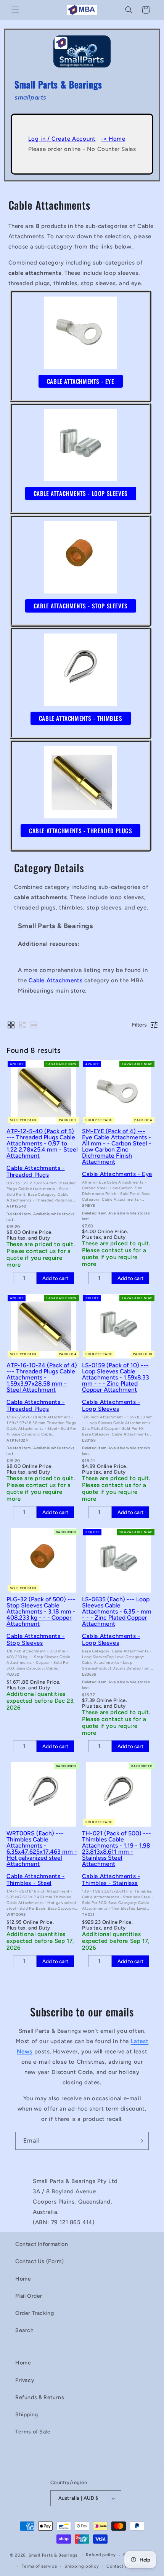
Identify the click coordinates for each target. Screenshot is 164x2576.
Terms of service (39, 2566)
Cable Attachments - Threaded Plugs (35, 1171)
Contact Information (42, 2244)
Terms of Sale (33, 2432)
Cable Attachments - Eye (117, 1174)
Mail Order (29, 2296)
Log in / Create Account (62, 139)
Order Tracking (35, 2313)
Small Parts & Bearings (53, 2555)
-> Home (113, 139)
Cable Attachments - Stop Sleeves (35, 1639)
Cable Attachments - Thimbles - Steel (35, 1880)
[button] (15, 10)
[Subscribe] (140, 2141)
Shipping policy (82, 2566)
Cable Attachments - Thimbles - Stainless (111, 1880)
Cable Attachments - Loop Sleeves (111, 1405)
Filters (139, 1025)
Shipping (27, 2415)
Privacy (25, 2380)
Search (25, 2330)
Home (23, 2279)
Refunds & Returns (40, 2397)
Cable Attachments (55, 980)
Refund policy (101, 2555)
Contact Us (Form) (39, 2261)
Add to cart (55, 1278)
